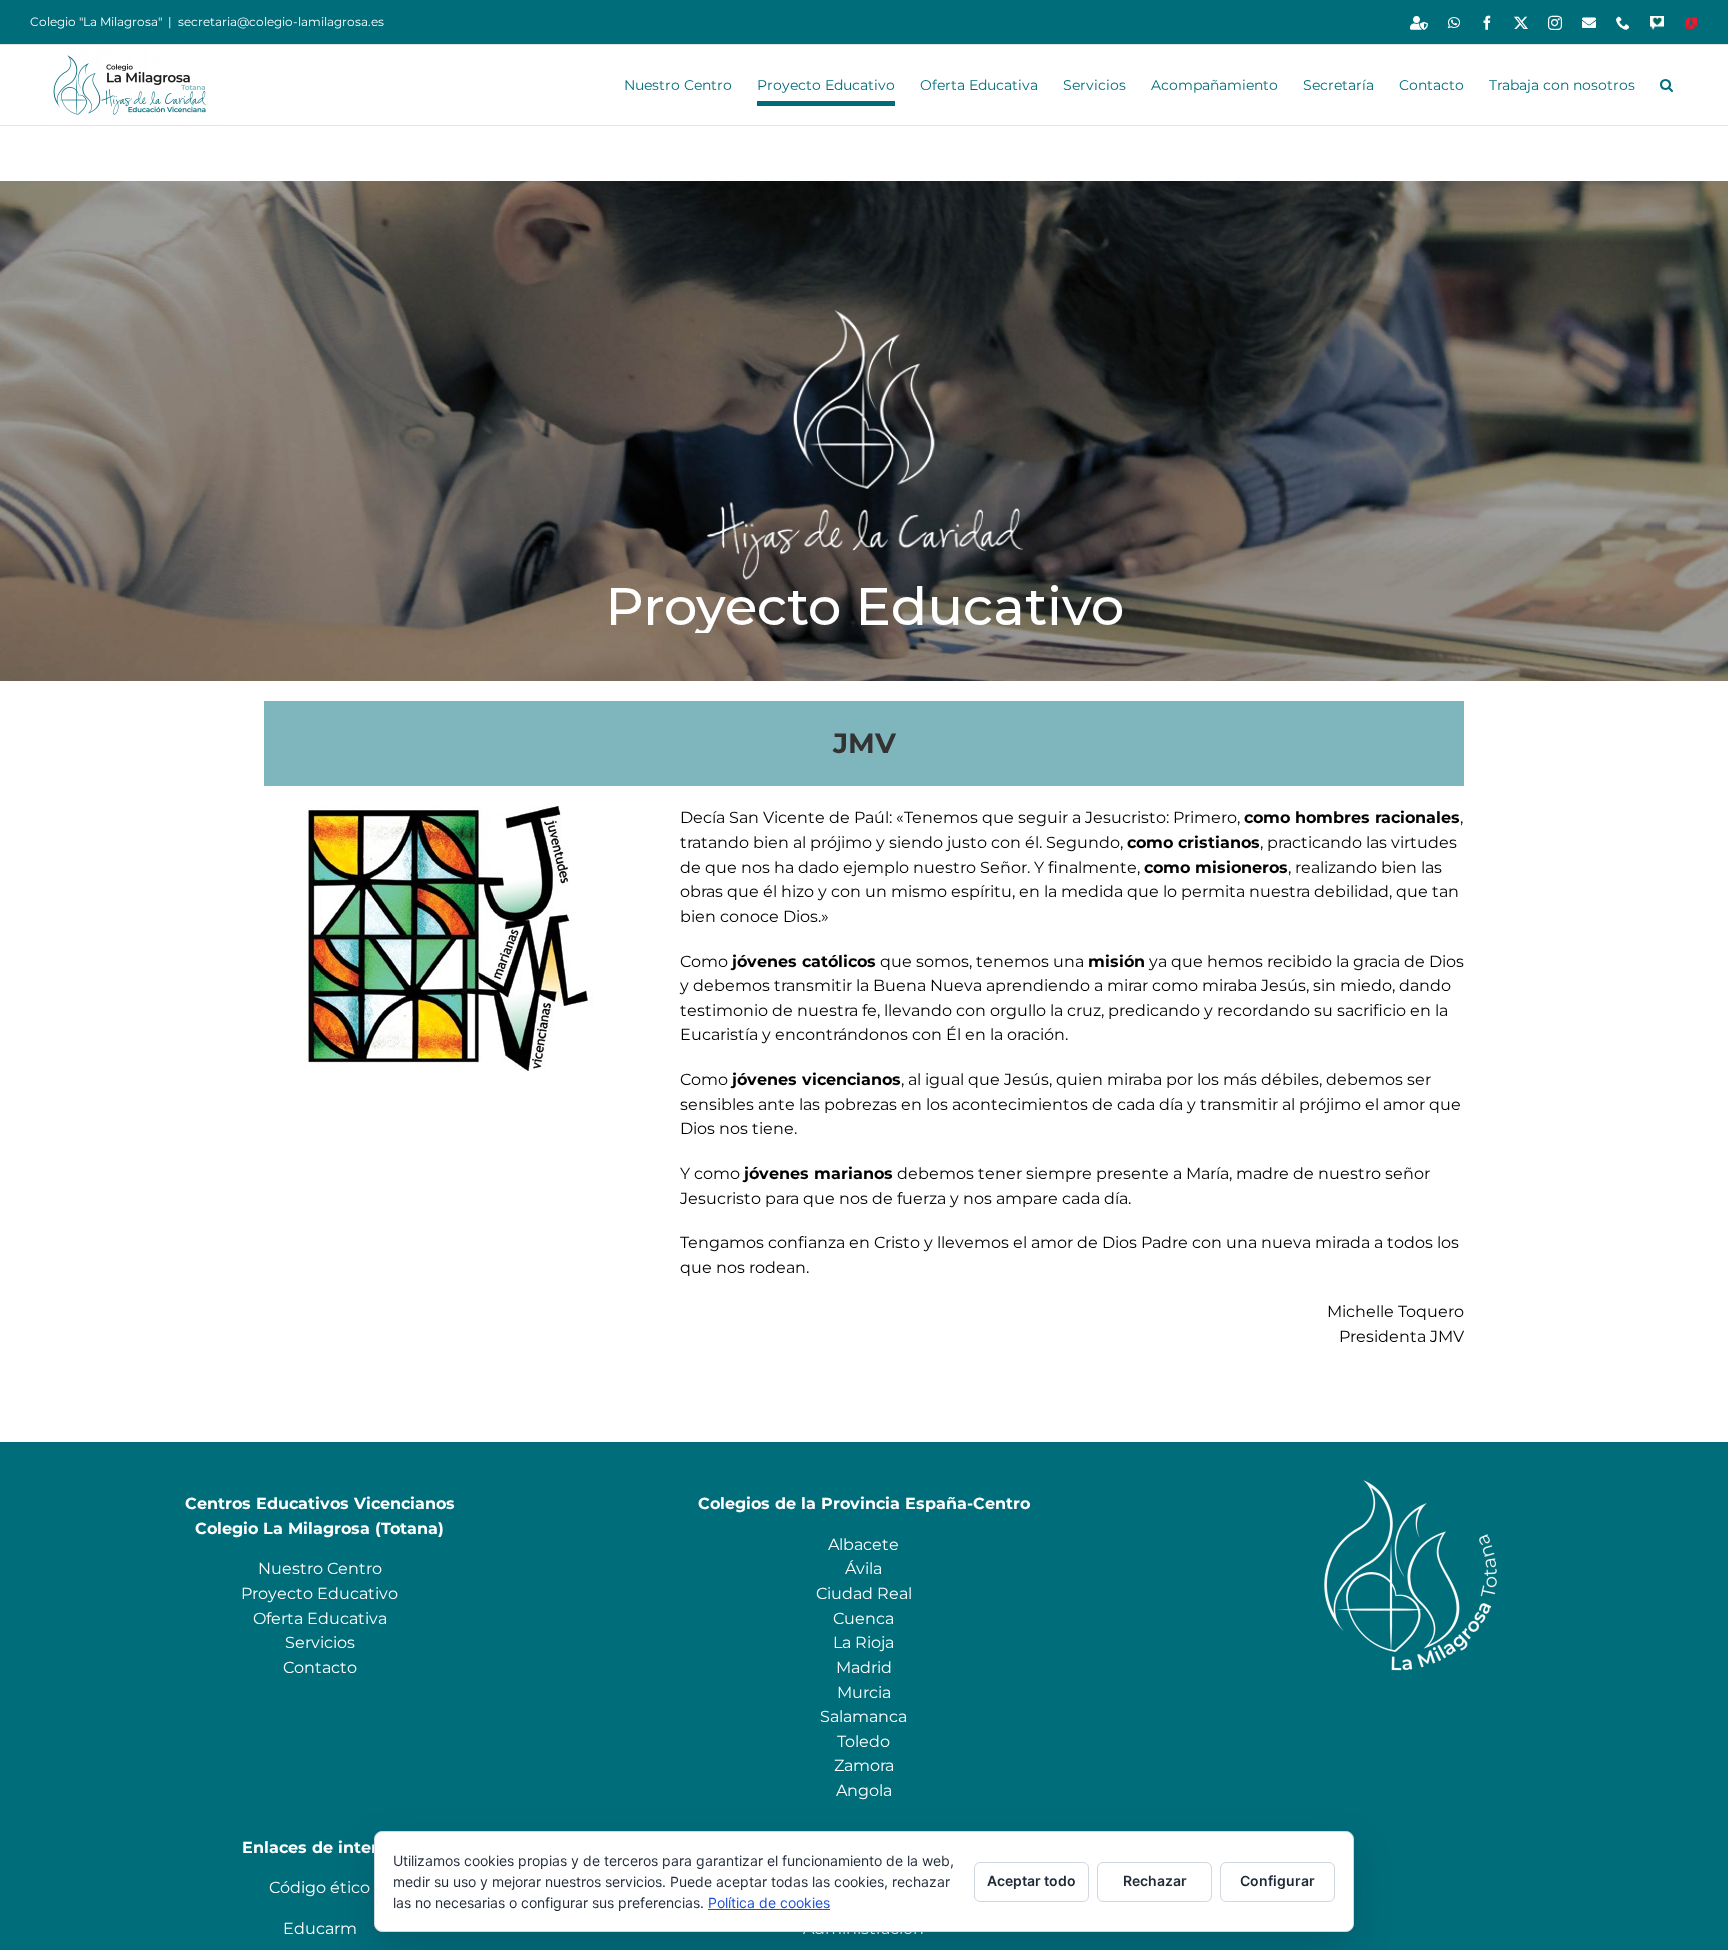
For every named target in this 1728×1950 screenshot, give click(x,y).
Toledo (863, 1741)
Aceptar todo (1031, 1880)
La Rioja (863, 1642)
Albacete (863, 1544)
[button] (1666, 85)
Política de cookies (769, 1902)
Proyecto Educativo (319, 1593)
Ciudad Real (864, 1593)
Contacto (320, 1667)
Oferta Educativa (320, 1618)
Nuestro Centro (320, 1568)
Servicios (320, 1642)
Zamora (864, 1765)
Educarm (320, 1928)
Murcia (864, 1692)
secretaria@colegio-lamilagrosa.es (281, 21)
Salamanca (863, 1716)
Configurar (1277, 1880)
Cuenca (863, 1618)
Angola (864, 1790)
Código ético (319, 1887)
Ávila (863, 1568)
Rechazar (1155, 1880)
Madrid (864, 1667)
